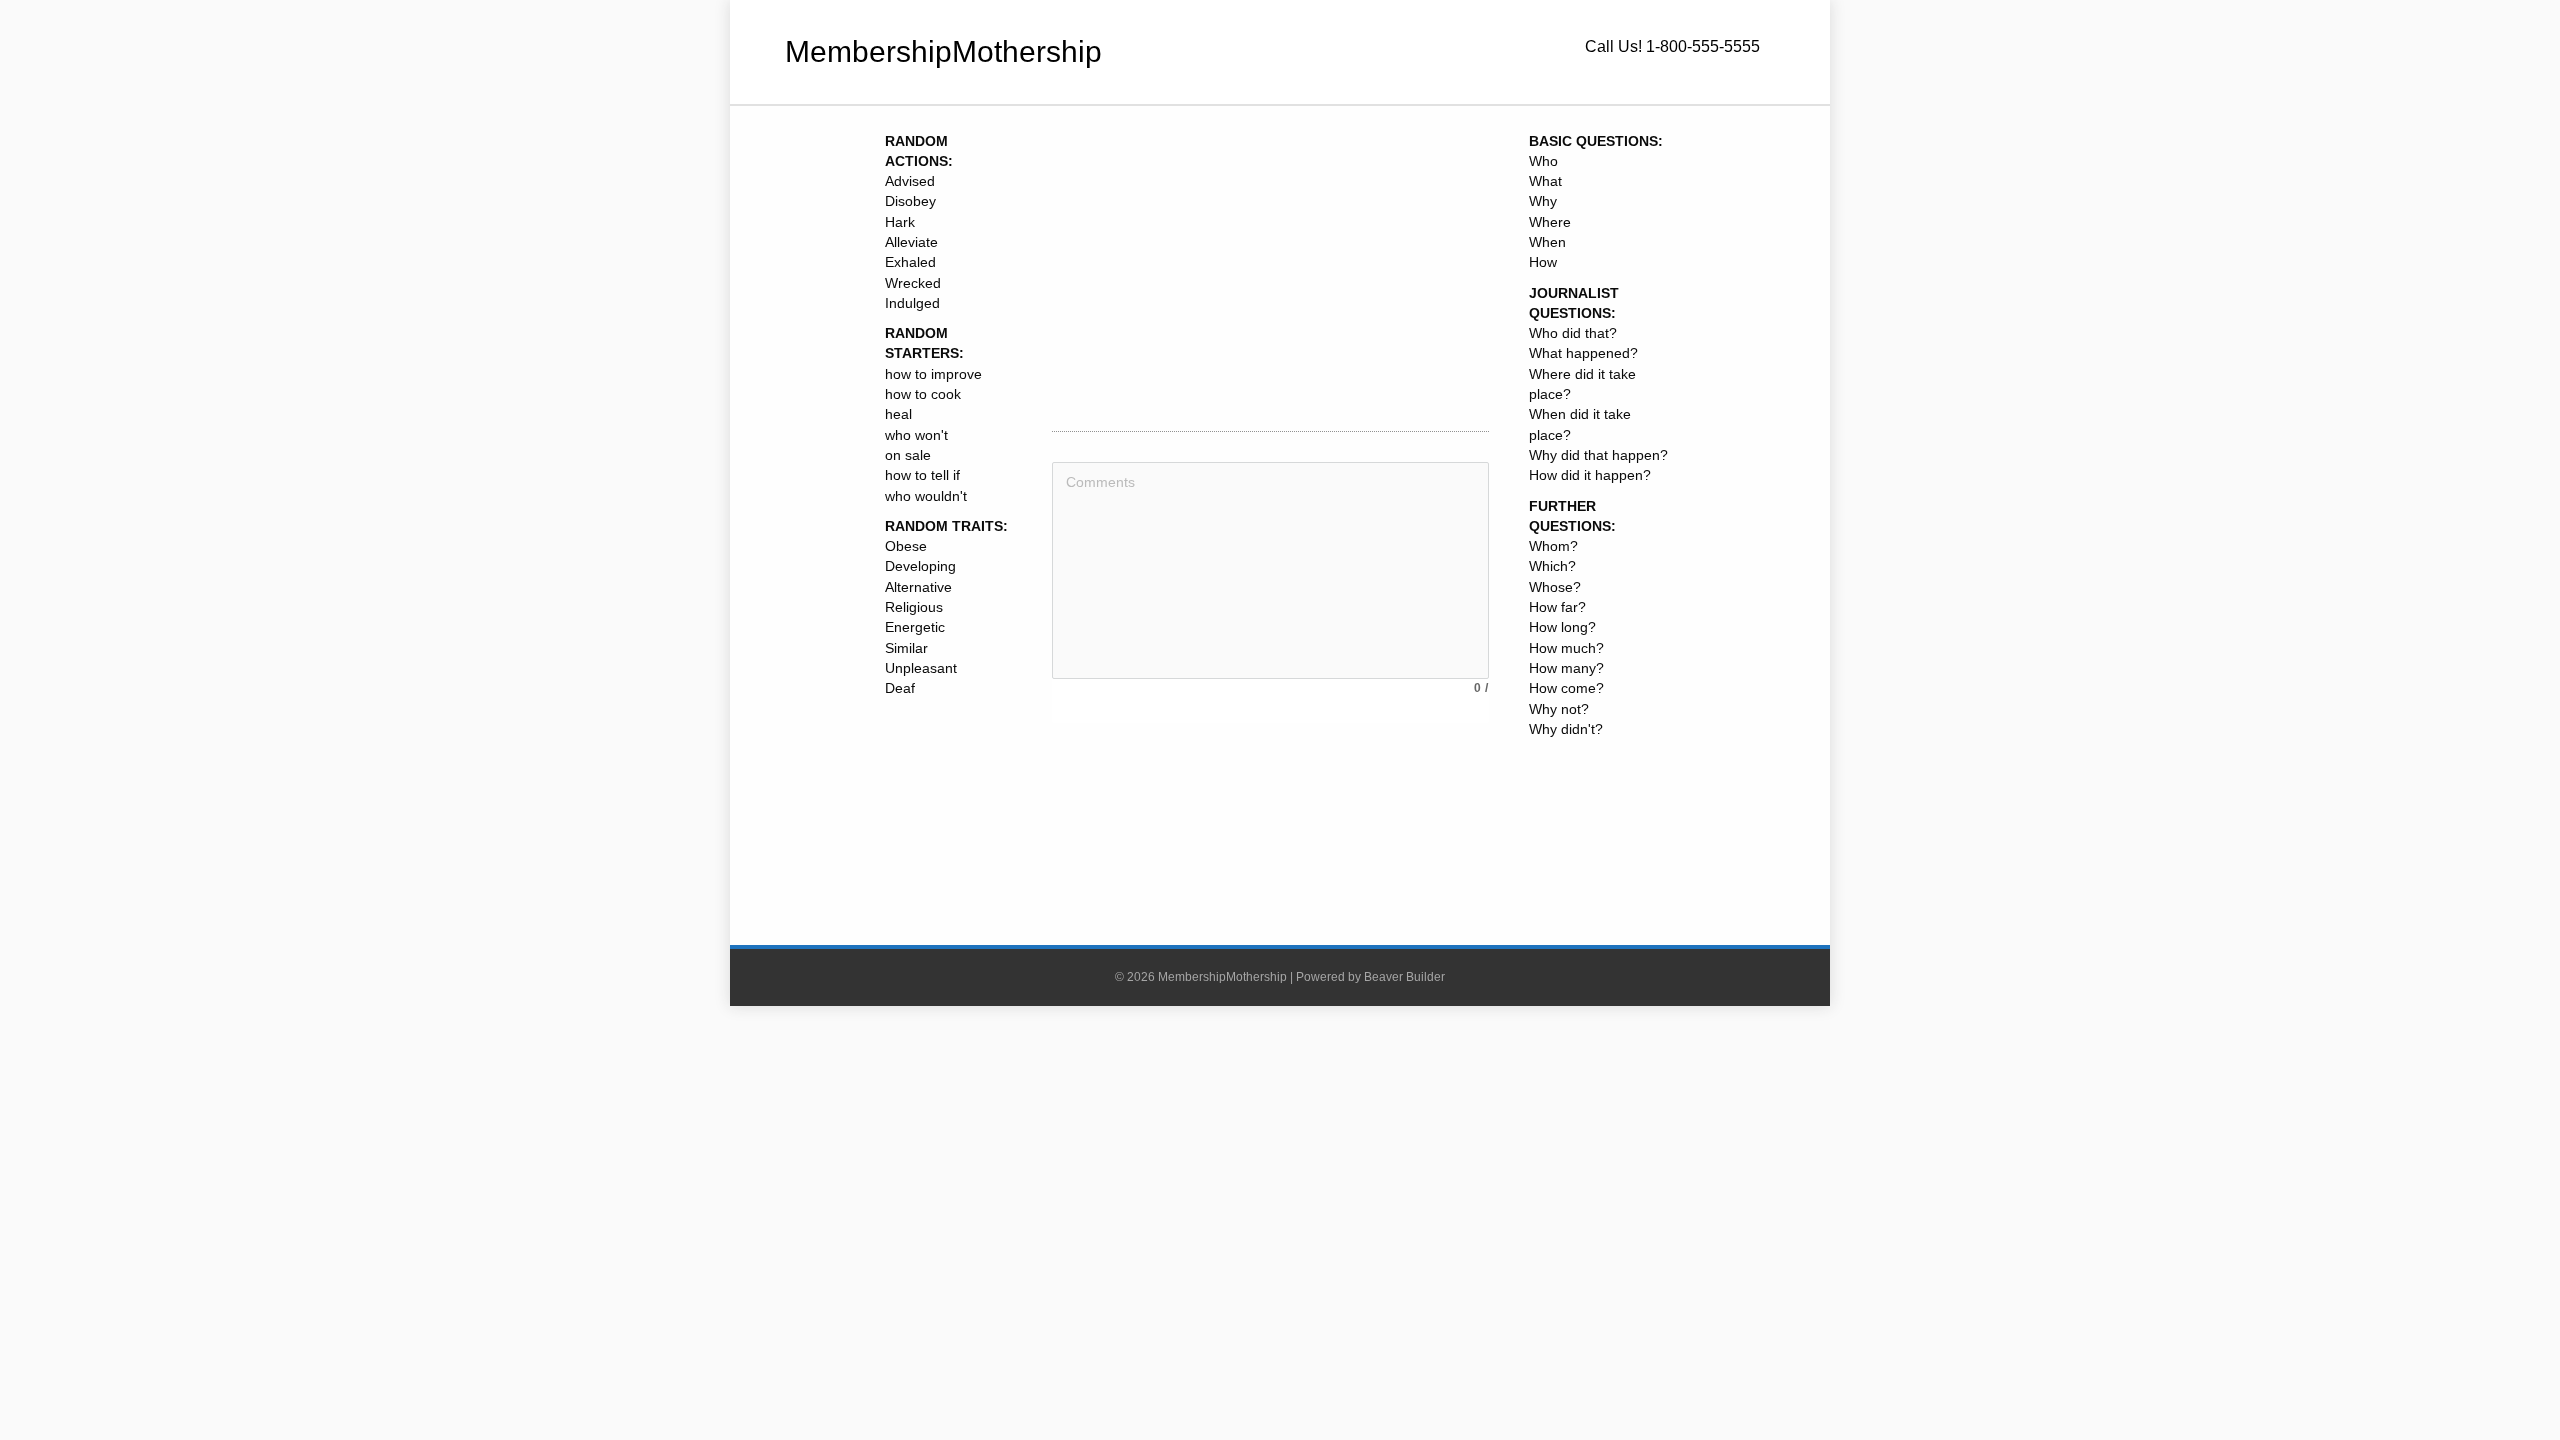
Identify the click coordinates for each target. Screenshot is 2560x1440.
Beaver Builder (1404, 977)
